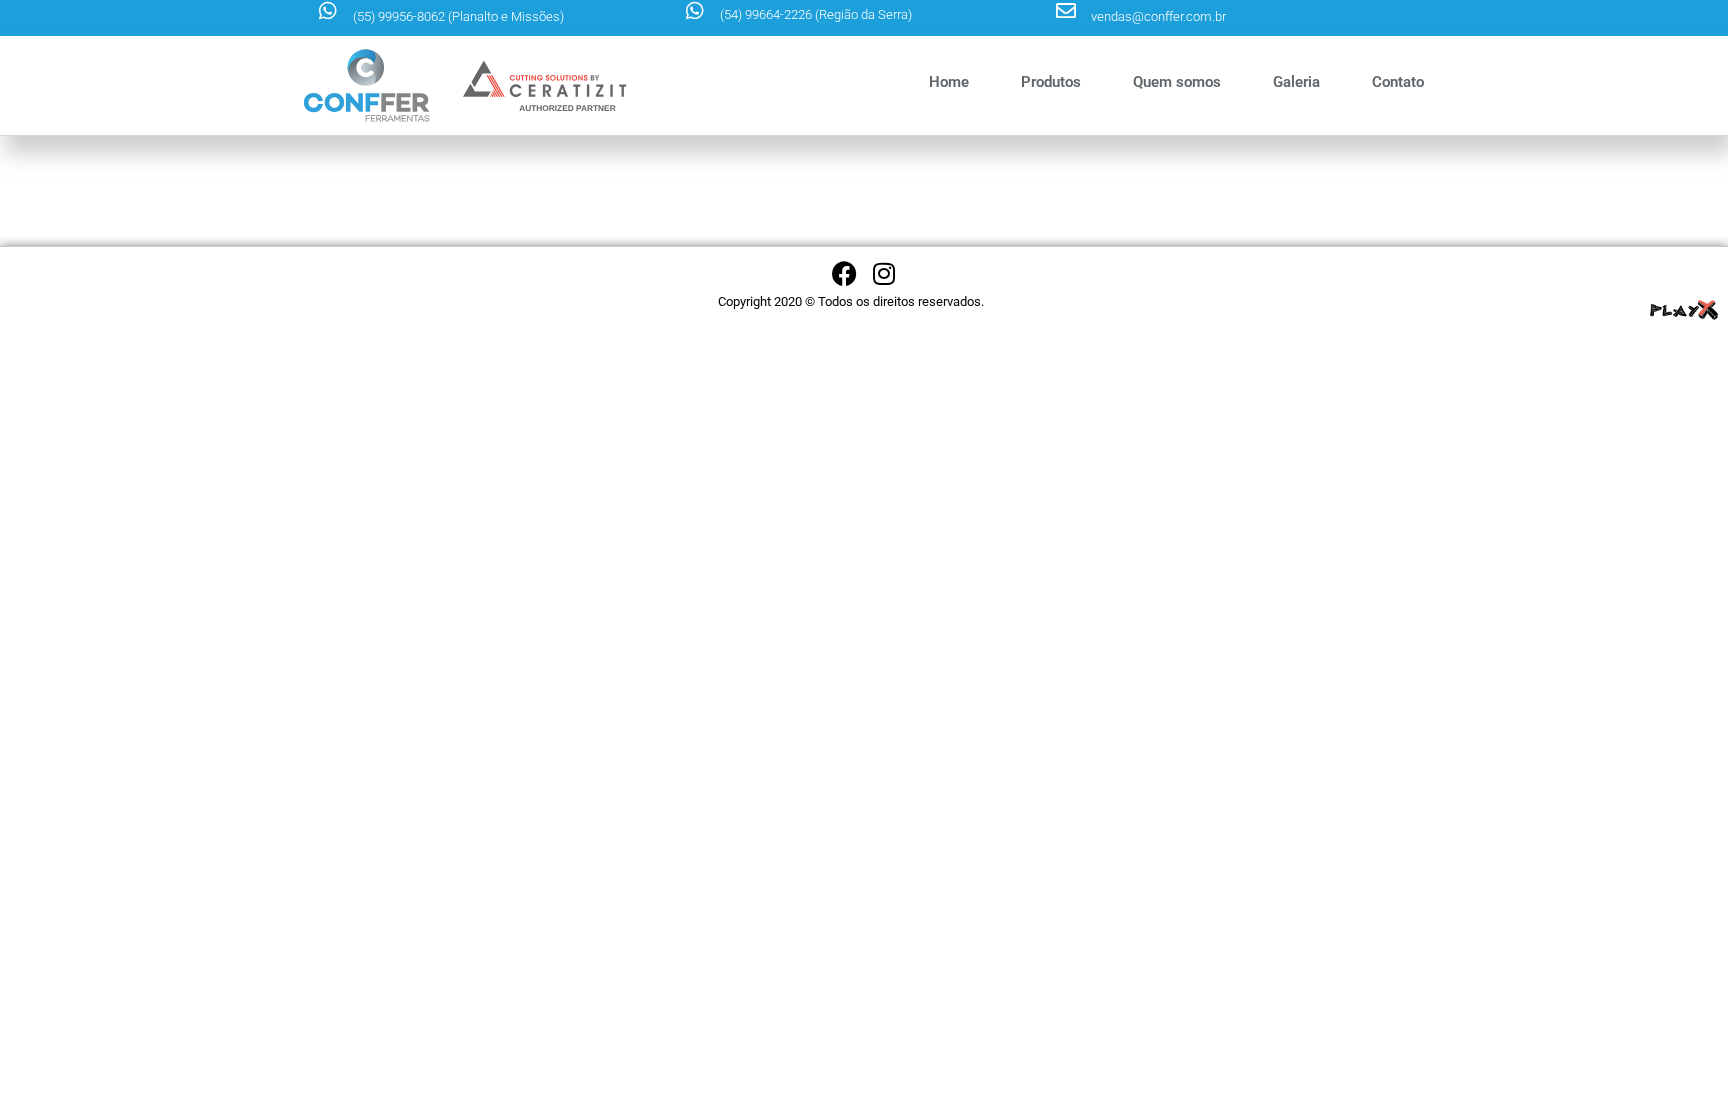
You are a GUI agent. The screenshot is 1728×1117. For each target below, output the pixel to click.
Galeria (1296, 82)
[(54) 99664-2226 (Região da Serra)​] (695, 11)
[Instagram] (884, 273)
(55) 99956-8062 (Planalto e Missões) (458, 16)
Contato (1398, 82)
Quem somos (1177, 82)
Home (949, 82)
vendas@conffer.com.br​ (1158, 16)
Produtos (1051, 82)
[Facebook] (844, 273)
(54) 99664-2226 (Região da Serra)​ (816, 14)
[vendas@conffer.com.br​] (1066, 11)
